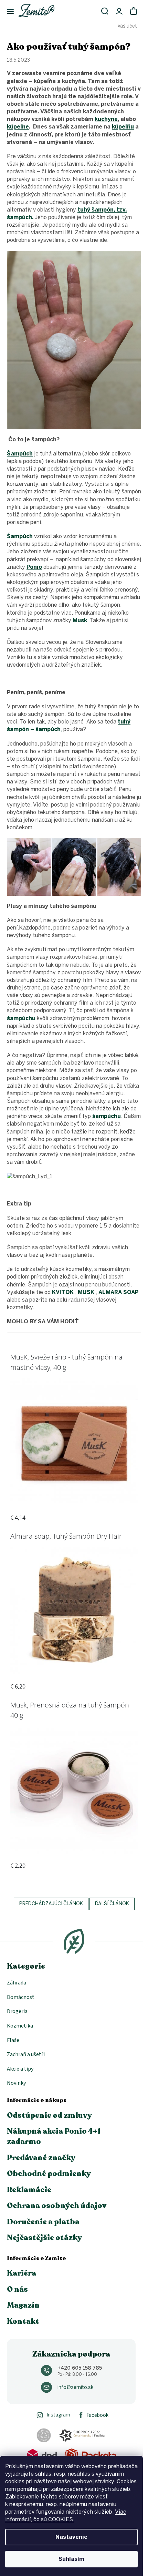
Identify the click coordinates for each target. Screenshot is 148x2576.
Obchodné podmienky (49, 2174)
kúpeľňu (123, 127)
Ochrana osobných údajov (57, 2206)
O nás (17, 2289)
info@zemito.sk (75, 2387)
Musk (80, 620)
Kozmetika (20, 2026)
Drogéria (17, 2011)
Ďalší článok (112, 1904)
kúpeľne (18, 127)
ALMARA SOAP (119, 1292)
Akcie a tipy (20, 2069)
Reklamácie (29, 2190)
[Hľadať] (105, 11)
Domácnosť (21, 1997)
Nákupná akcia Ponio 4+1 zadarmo (54, 2136)
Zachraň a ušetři (26, 2054)
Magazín (23, 2305)
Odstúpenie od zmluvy (49, 2115)
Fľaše (13, 2040)
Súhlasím (71, 2559)
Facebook (98, 2415)
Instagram (58, 2415)
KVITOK (63, 1292)
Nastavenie (71, 2537)
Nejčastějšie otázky (44, 2238)
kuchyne (106, 119)
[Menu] (7, 12)
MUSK (86, 1292)
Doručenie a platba (43, 2222)
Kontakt (23, 2321)
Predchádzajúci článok (51, 1904)
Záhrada (17, 1983)
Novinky (16, 2083)
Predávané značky (41, 2158)
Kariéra (22, 2273)
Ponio (34, 567)
